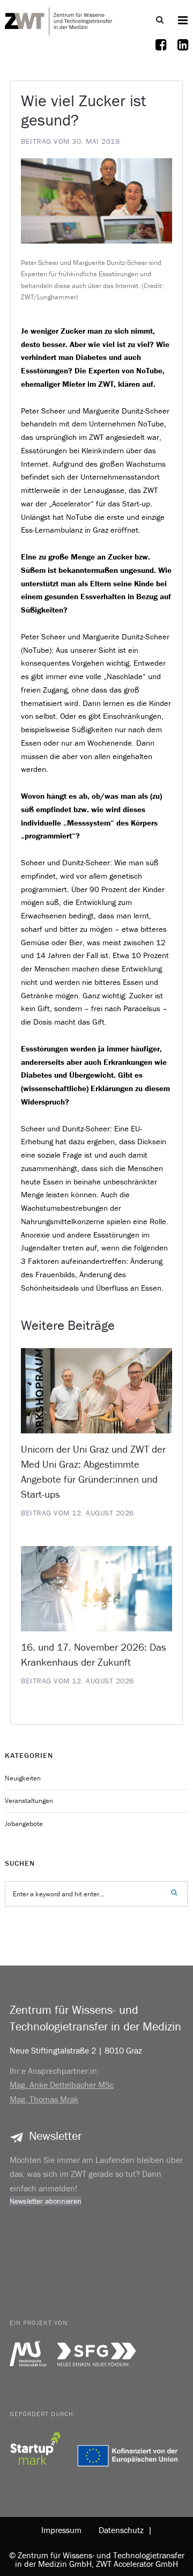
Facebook (161, 51)
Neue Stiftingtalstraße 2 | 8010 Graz (76, 2050)
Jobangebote (24, 1824)
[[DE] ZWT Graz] (58, 20)
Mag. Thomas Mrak (44, 2099)
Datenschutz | (123, 2530)
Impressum (61, 2530)
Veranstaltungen (29, 1801)
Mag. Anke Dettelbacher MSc (62, 2085)
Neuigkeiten (23, 1778)
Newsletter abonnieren (46, 2201)
